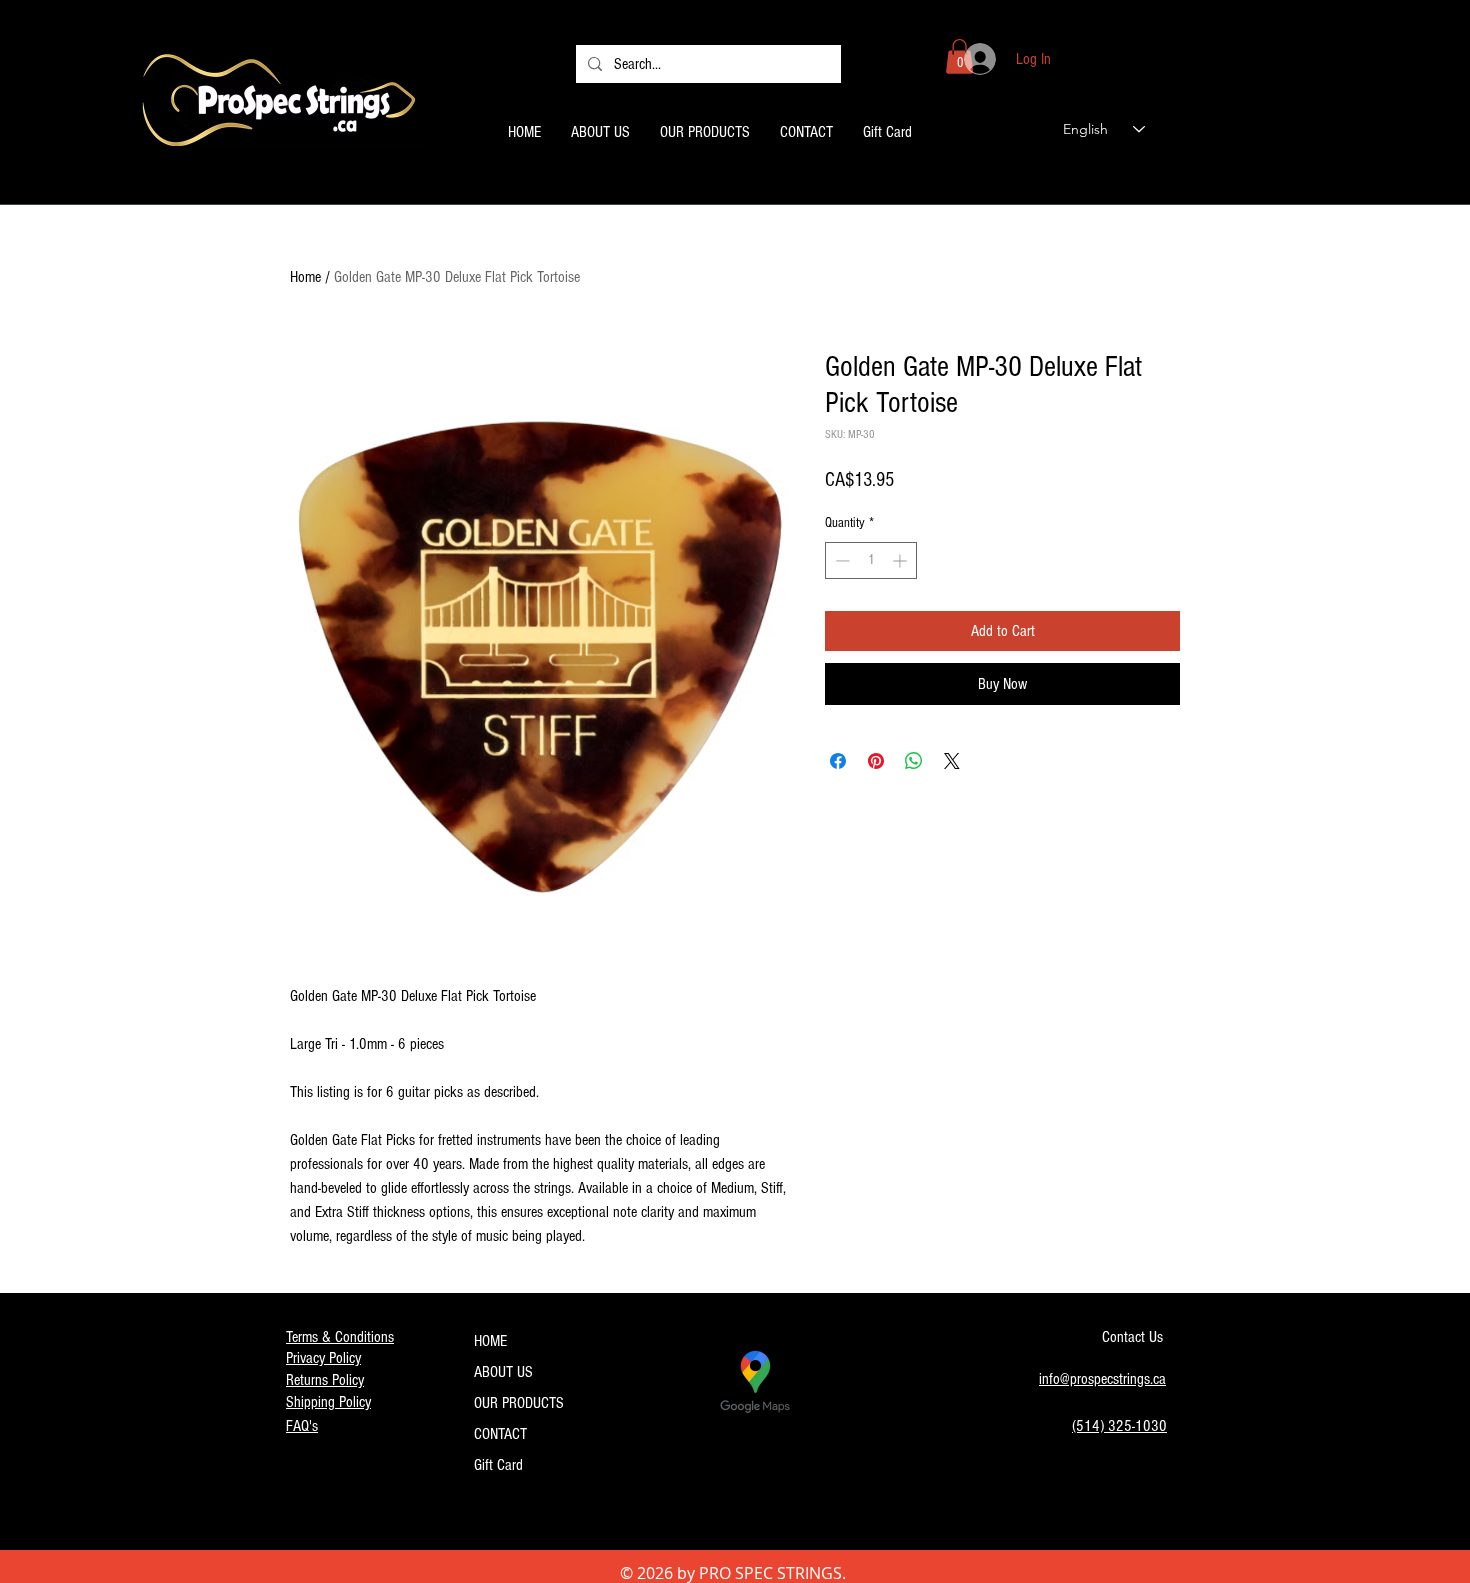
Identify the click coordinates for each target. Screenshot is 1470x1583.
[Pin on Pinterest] (876, 761)
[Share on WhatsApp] (914, 761)
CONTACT (500, 1434)
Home (305, 277)
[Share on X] (952, 761)
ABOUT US (503, 1372)
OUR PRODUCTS (519, 1403)
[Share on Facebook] (838, 761)
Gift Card (498, 1465)
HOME (490, 1341)
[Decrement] (840, 560)
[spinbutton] (871, 560)
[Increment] (901, 560)
